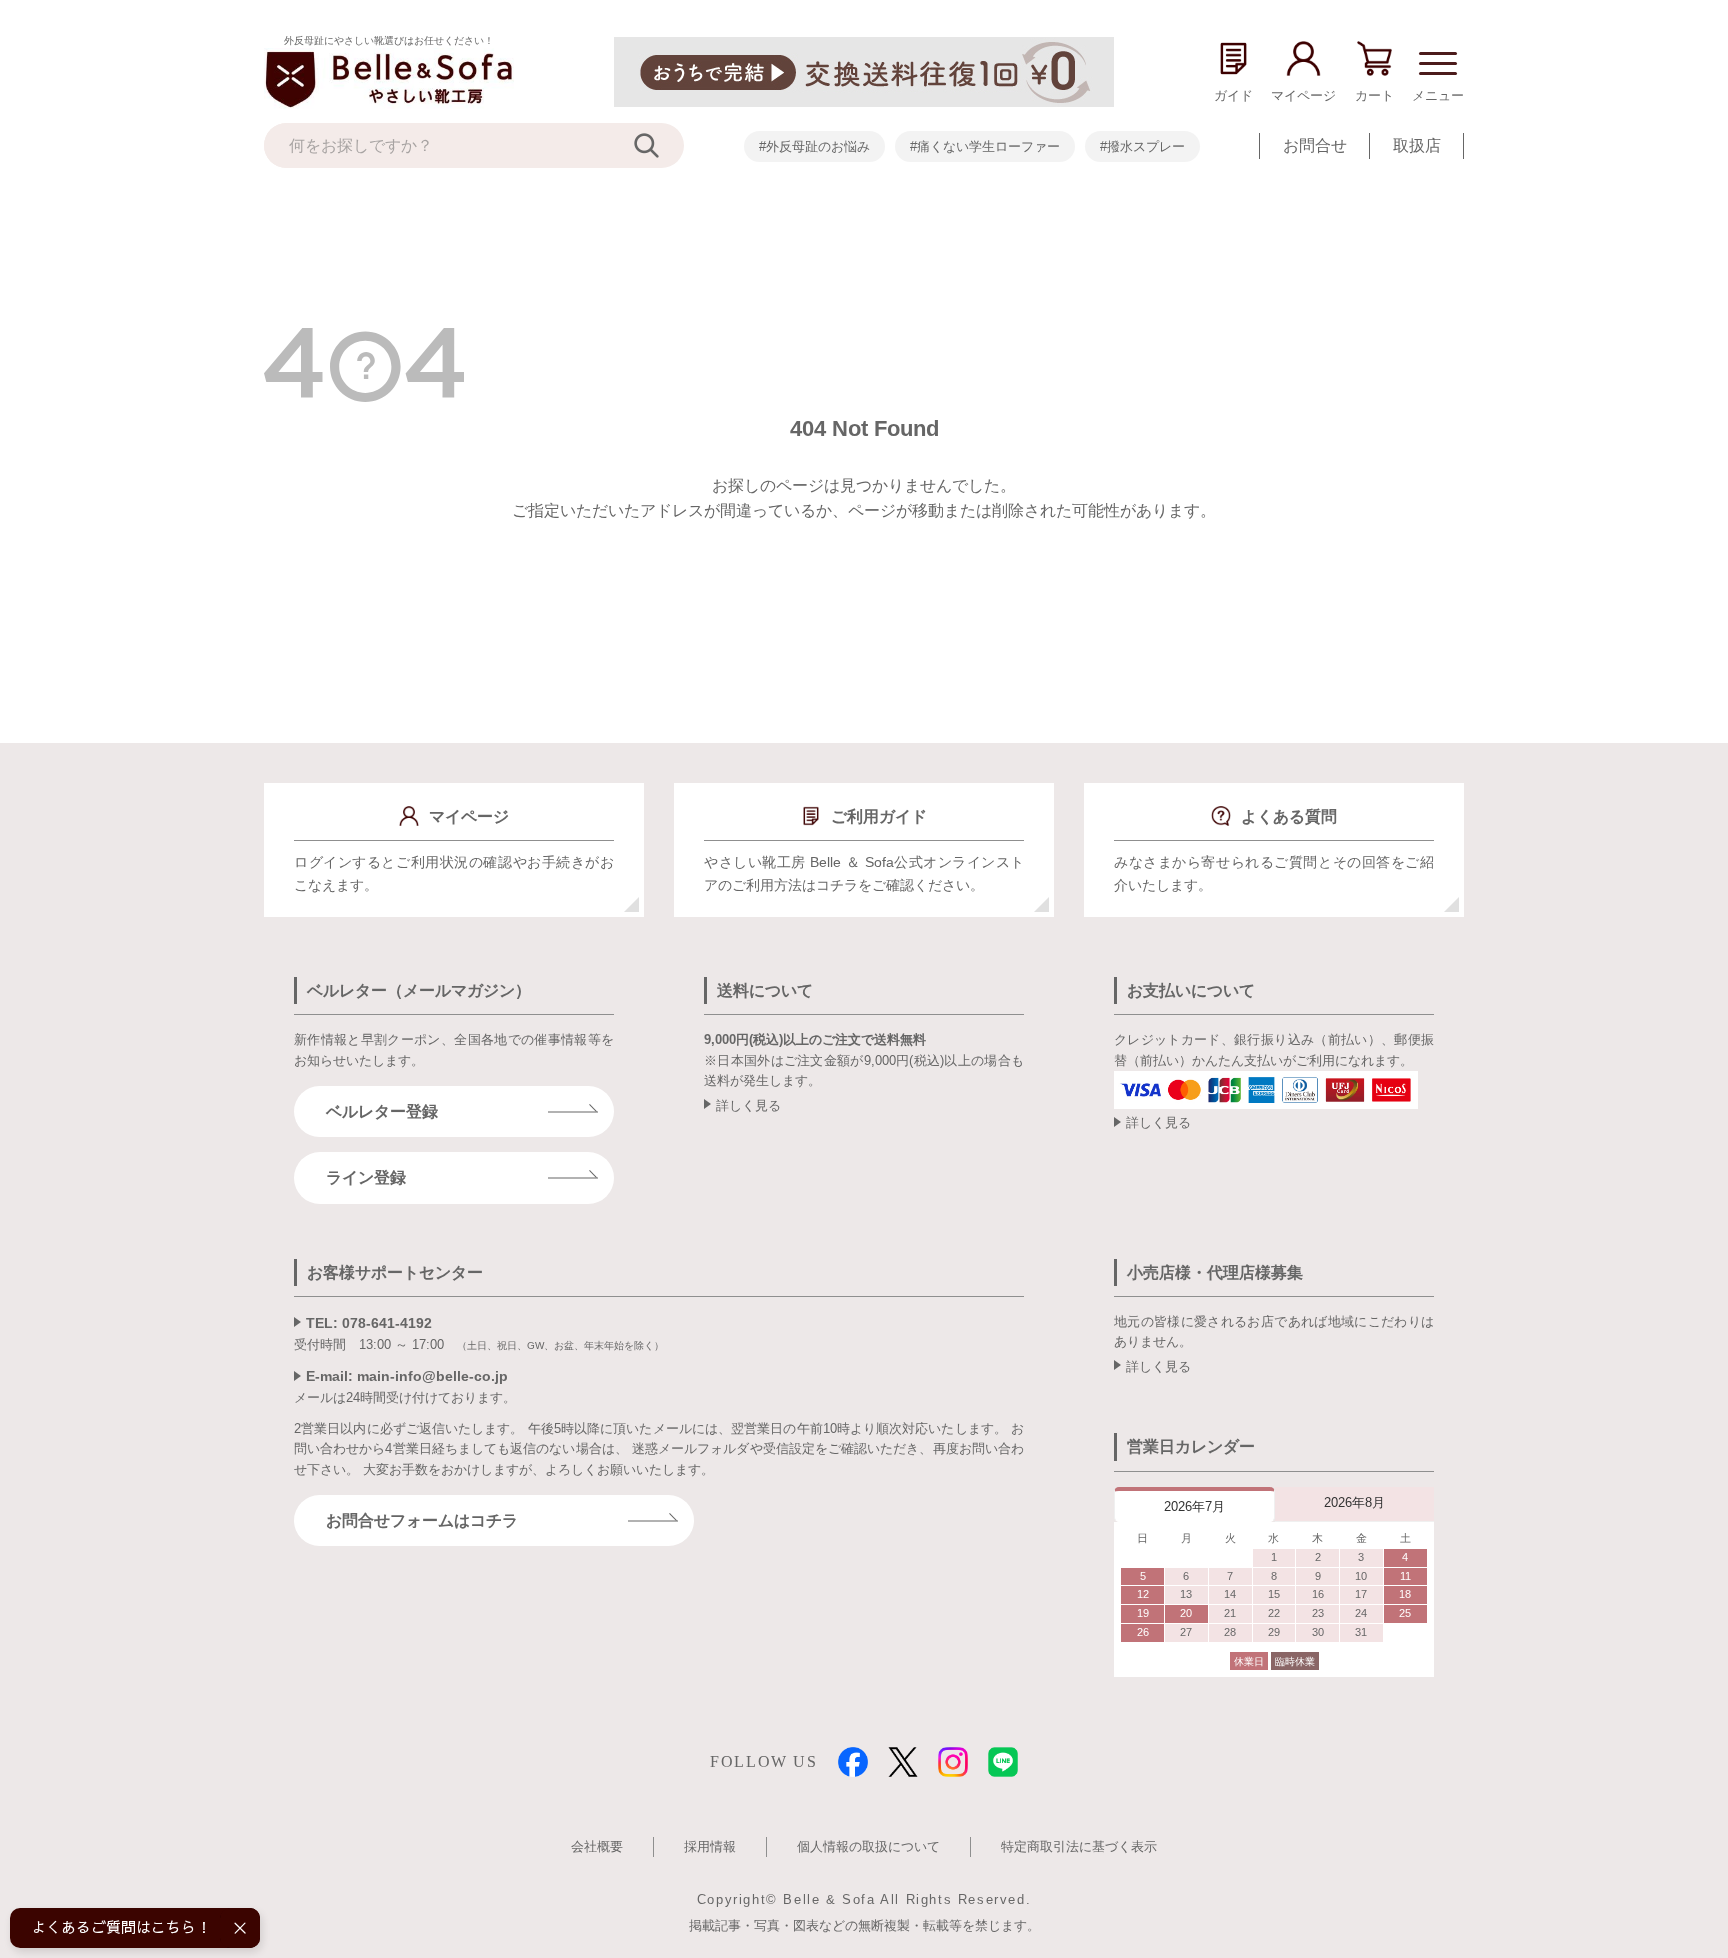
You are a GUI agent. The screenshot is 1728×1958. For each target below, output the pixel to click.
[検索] (659, 145)
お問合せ (1315, 145)
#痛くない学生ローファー (985, 146)
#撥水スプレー (1142, 146)
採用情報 (710, 1846)
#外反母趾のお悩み (814, 146)
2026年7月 (1194, 1506)
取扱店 (1417, 145)
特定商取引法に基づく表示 (1079, 1846)
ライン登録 (366, 1177)
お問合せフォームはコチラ (422, 1520)
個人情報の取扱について (868, 1846)
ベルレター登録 (382, 1111)
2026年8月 (1354, 1502)
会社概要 (597, 1846)
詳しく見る (748, 1105)
